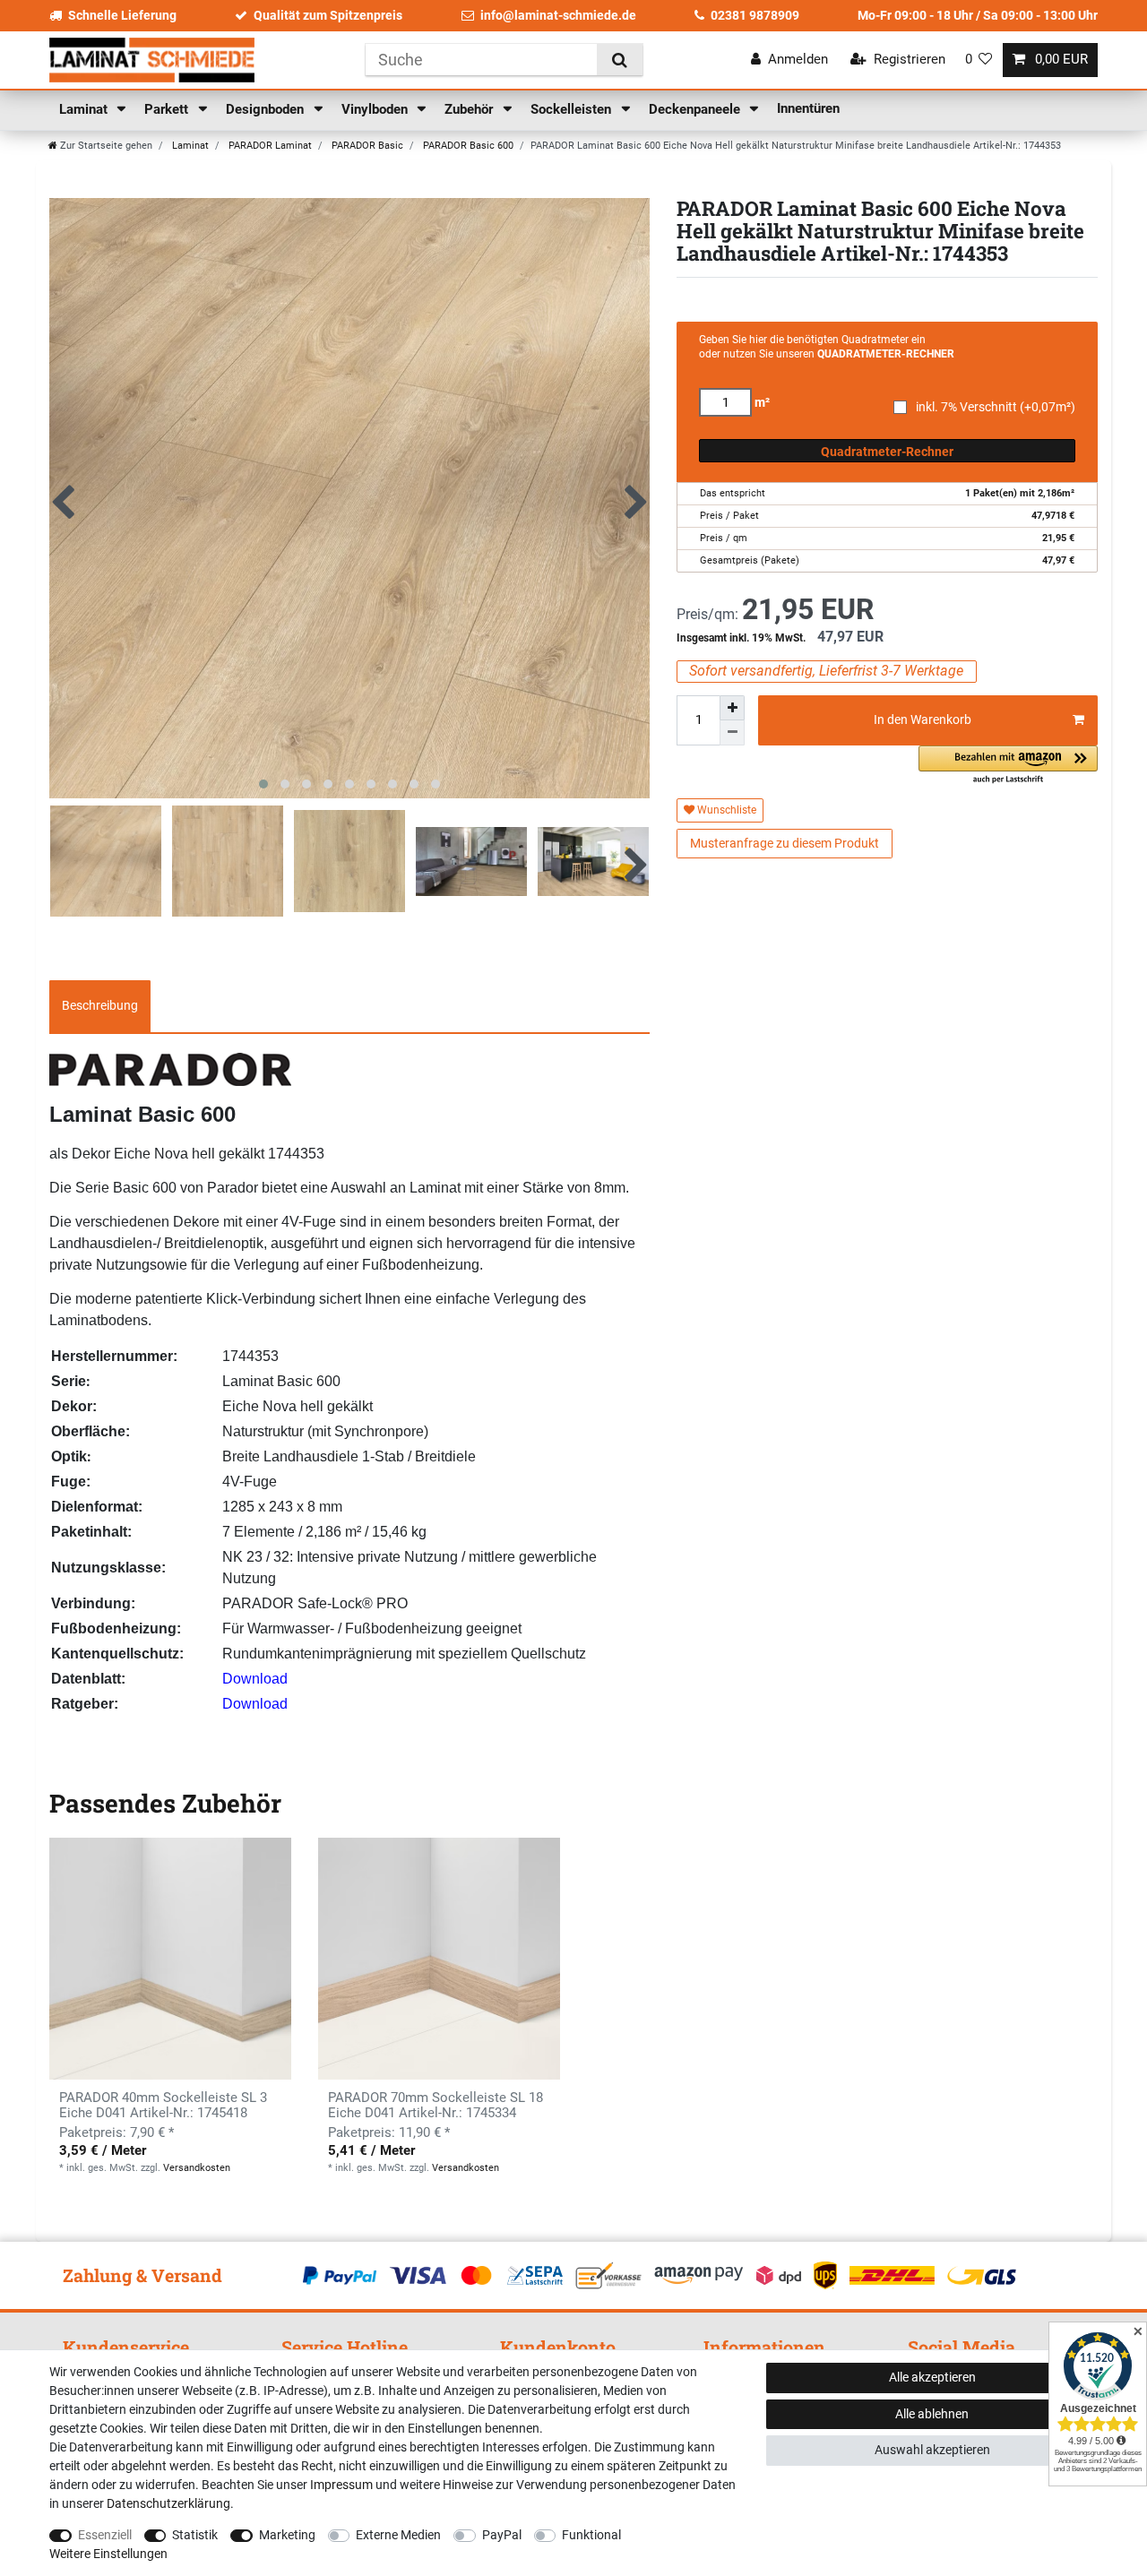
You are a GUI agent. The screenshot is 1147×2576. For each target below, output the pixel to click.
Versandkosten (197, 2168)
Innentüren (808, 108)
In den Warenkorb (923, 719)
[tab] (100, 1006)
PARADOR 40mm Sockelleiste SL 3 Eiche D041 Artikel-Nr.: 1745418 (163, 2106)
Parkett (168, 109)
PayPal (502, 2535)
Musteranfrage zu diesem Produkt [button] (785, 843)
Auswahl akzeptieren (932, 2450)
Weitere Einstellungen (108, 2554)
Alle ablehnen (932, 2414)
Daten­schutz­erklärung (168, 2503)
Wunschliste (725, 810)
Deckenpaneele (696, 109)
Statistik (195, 2535)
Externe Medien (398, 2535)
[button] (1008, 766)
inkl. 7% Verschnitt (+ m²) (996, 407)
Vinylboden (376, 109)
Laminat (85, 109)
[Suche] (620, 60)
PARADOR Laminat (269, 146)
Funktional (591, 2535)
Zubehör (470, 109)
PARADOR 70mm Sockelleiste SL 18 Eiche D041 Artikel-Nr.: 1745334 (436, 2106)
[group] (170, 1959)
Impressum (341, 2485)
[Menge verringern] (732, 733)
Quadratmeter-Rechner (887, 452)
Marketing (287, 2535)
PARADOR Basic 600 (467, 146)
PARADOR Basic (366, 146)
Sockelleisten (573, 109)
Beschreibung (100, 1005)
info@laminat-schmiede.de (558, 15)
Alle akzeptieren (932, 2377)
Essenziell (105, 2535)
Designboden (267, 109)
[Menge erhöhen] (732, 708)
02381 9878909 (755, 15)
